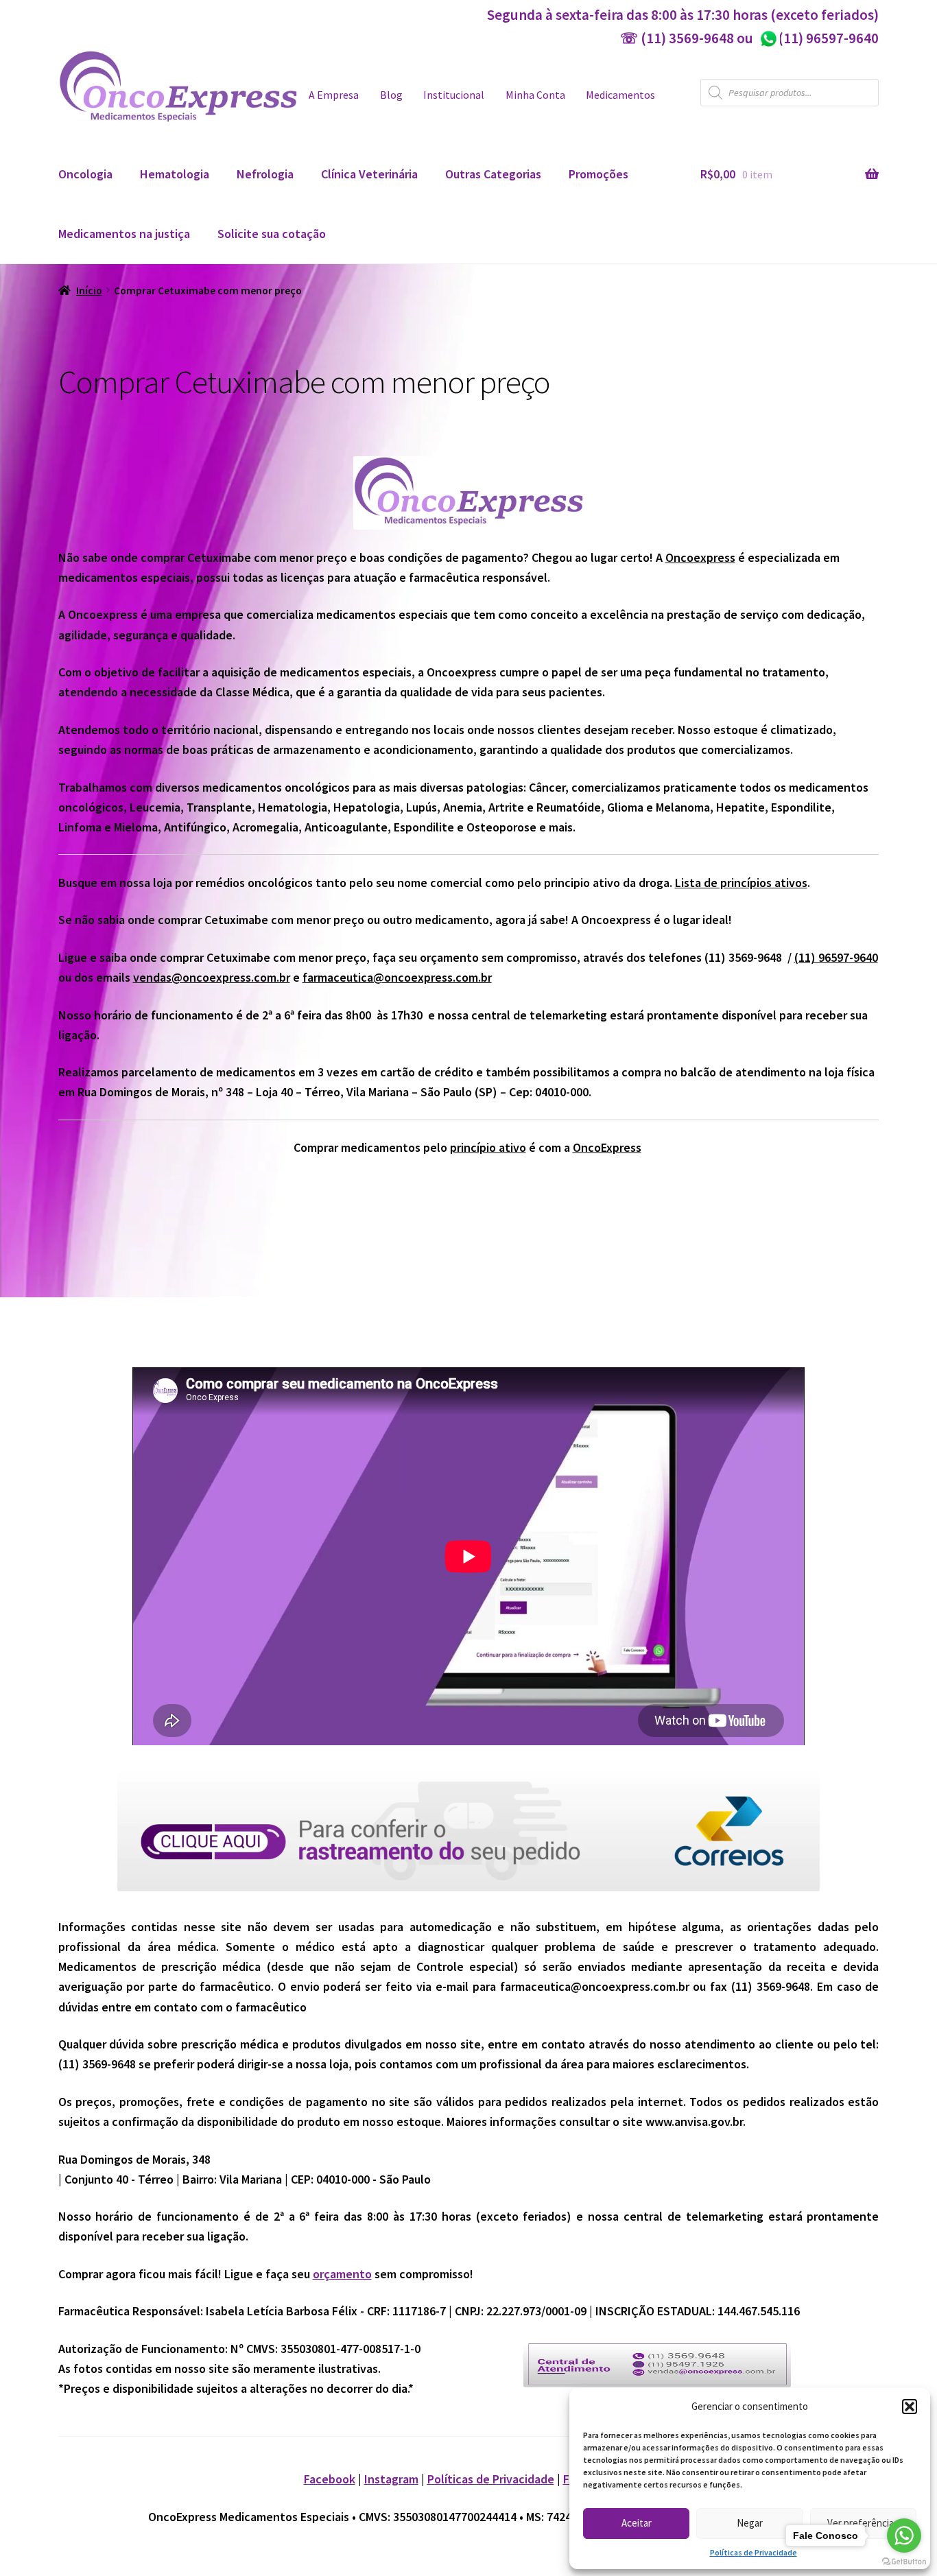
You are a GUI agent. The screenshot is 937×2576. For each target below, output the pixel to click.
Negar (750, 2523)
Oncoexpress (700, 557)
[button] (910, 2407)
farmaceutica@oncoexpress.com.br (397, 977)
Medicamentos (620, 95)
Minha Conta (535, 95)
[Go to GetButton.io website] (904, 2562)
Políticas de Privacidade (754, 2552)
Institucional (454, 95)
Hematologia (175, 174)
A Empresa (334, 95)
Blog (391, 95)
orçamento (342, 2274)
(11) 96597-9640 (819, 38)
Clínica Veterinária (369, 174)
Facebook (330, 2479)
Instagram (391, 2479)
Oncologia (85, 174)
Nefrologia (265, 174)
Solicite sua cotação (272, 234)
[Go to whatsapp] (904, 2536)
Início (89, 291)
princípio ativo (488, 1147)
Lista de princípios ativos (741, 883)
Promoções (598, 174)
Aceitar (637, 2523)
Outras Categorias (493, 174)
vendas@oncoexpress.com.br (212, 977)
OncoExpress (607, 1147)
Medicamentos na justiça (124, 234)
